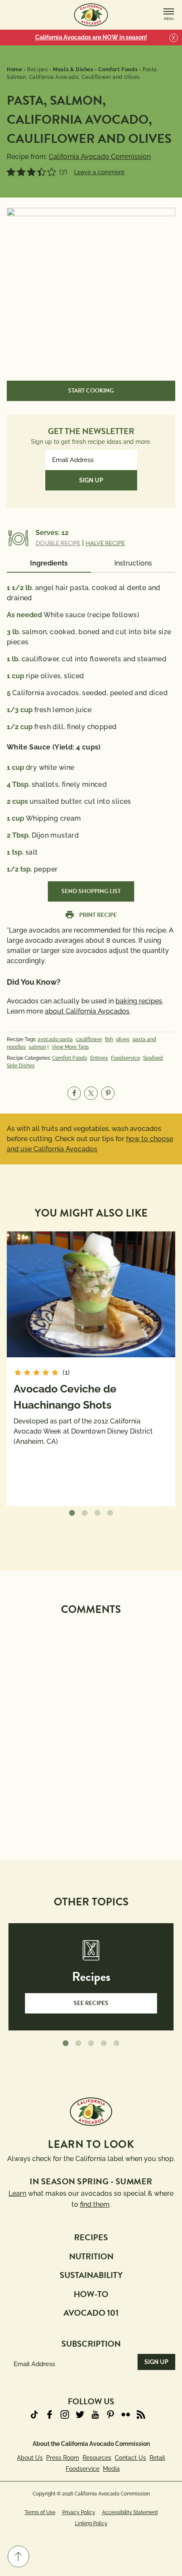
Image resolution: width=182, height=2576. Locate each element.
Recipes (91, 2237)
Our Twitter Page (80, 2414)
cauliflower (89, 1039)
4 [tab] (110, 1513)
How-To (91, 2294)
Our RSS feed (141, 2414)
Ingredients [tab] (49, 563)
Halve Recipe (105, 543)
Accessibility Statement (130, 2512)
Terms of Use (40, 2512)
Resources (97, 2458)
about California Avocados (87, 1011)
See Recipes (91, 2003)
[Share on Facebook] (74, 1093)
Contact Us (130, 2458)
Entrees (99, 1058)
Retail (157, 2458)
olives (123, 1039)
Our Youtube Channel (95, 2414)
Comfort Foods (70, 1058)
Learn (17, 2193)
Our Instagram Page (65, 2414)
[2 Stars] (21, 172)
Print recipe (98, 915)
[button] (18, 2557)
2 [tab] (85, 1513)
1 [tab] (72, 1513)
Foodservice (125, 1058)
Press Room (63, 2458)
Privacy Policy (79, 2512)
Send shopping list (91, 891)
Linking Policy (91, 2523)
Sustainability (91, 2275)
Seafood (153, 1058)
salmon (37, 1047)
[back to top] (18, 2557)
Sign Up (91, 480)
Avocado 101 (91, 2313)
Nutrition (91, 2256)
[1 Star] (11, 172)
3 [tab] (97, 1513)
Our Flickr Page (126, 2414)
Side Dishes (21, 1066)
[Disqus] (91, 1727)
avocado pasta (55, 1039)
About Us (30, 2458)
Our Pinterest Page (110, 2414)
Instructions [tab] (133, 563)
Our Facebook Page (50, 2414)
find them (95, 2204)
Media (111, 2469)
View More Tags (70, 1047)
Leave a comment (99, 172)
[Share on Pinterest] (108, 1093)
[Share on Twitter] (91, 1093)
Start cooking (91, 391)
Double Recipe (58, 543)
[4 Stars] (41, 172)
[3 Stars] (31, 172)
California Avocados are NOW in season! (91, 37)
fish (109, 1039)
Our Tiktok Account (34, 2414)
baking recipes (139, 1001)
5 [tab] (116, 2044)
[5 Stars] (52, 172)
